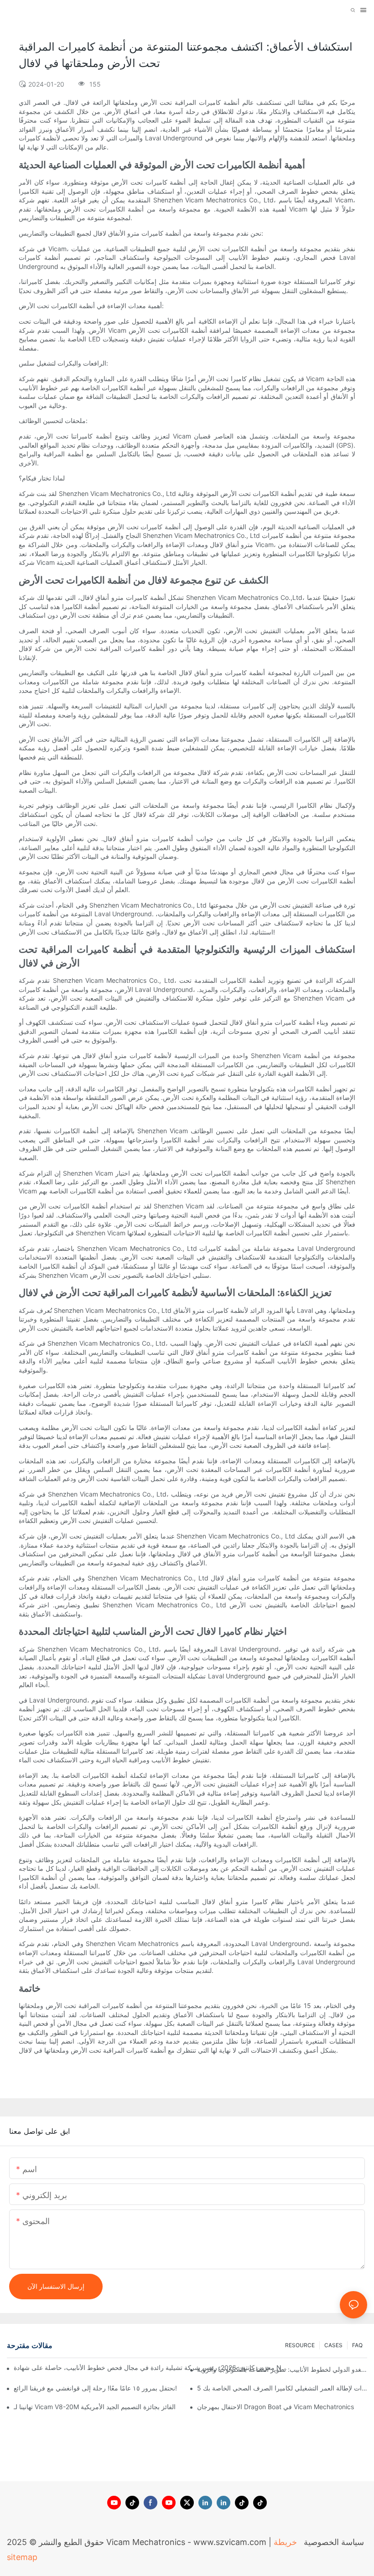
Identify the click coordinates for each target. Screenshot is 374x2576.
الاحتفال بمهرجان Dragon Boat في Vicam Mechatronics (275, 2407)
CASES (333, 2345)
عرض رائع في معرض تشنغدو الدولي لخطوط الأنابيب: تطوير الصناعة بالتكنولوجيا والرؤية (282, 2369)
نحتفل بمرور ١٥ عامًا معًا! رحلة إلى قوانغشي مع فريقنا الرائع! (95, 2388)
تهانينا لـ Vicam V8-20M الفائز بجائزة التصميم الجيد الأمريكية (95, 2407)
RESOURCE (300, 2345)
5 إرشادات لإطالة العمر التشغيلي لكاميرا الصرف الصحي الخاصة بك (282, 2388)
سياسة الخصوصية (333, 2542)
